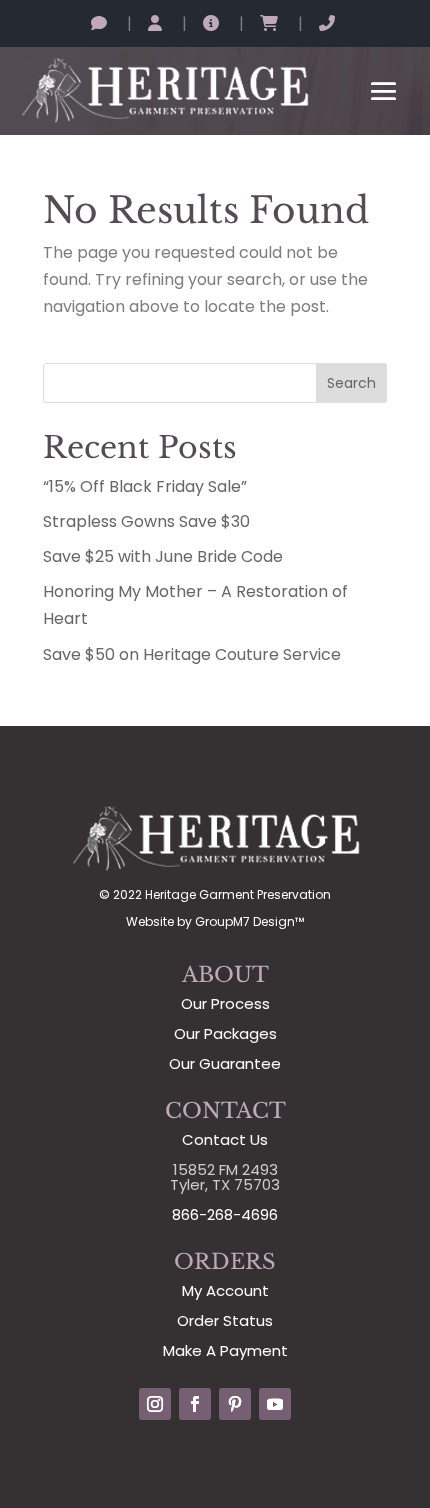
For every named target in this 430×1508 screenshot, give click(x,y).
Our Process (225, 1003)
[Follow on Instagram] (155, 1404)
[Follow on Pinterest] (235, 1404)
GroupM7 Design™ (249, 921)
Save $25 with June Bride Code (163, 556)
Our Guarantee (225, 1063)
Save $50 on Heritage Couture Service (192, 654)
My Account (225, 1290)
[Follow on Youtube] (275, 1404)
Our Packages (225, 1033)
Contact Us (225, 1139)
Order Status (225, 1320)
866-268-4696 (225, 1214)
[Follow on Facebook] (195, 1404)
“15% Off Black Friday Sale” (145, 486)
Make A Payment (225, 1350)
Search (351, 383)
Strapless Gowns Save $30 (146, 521)
